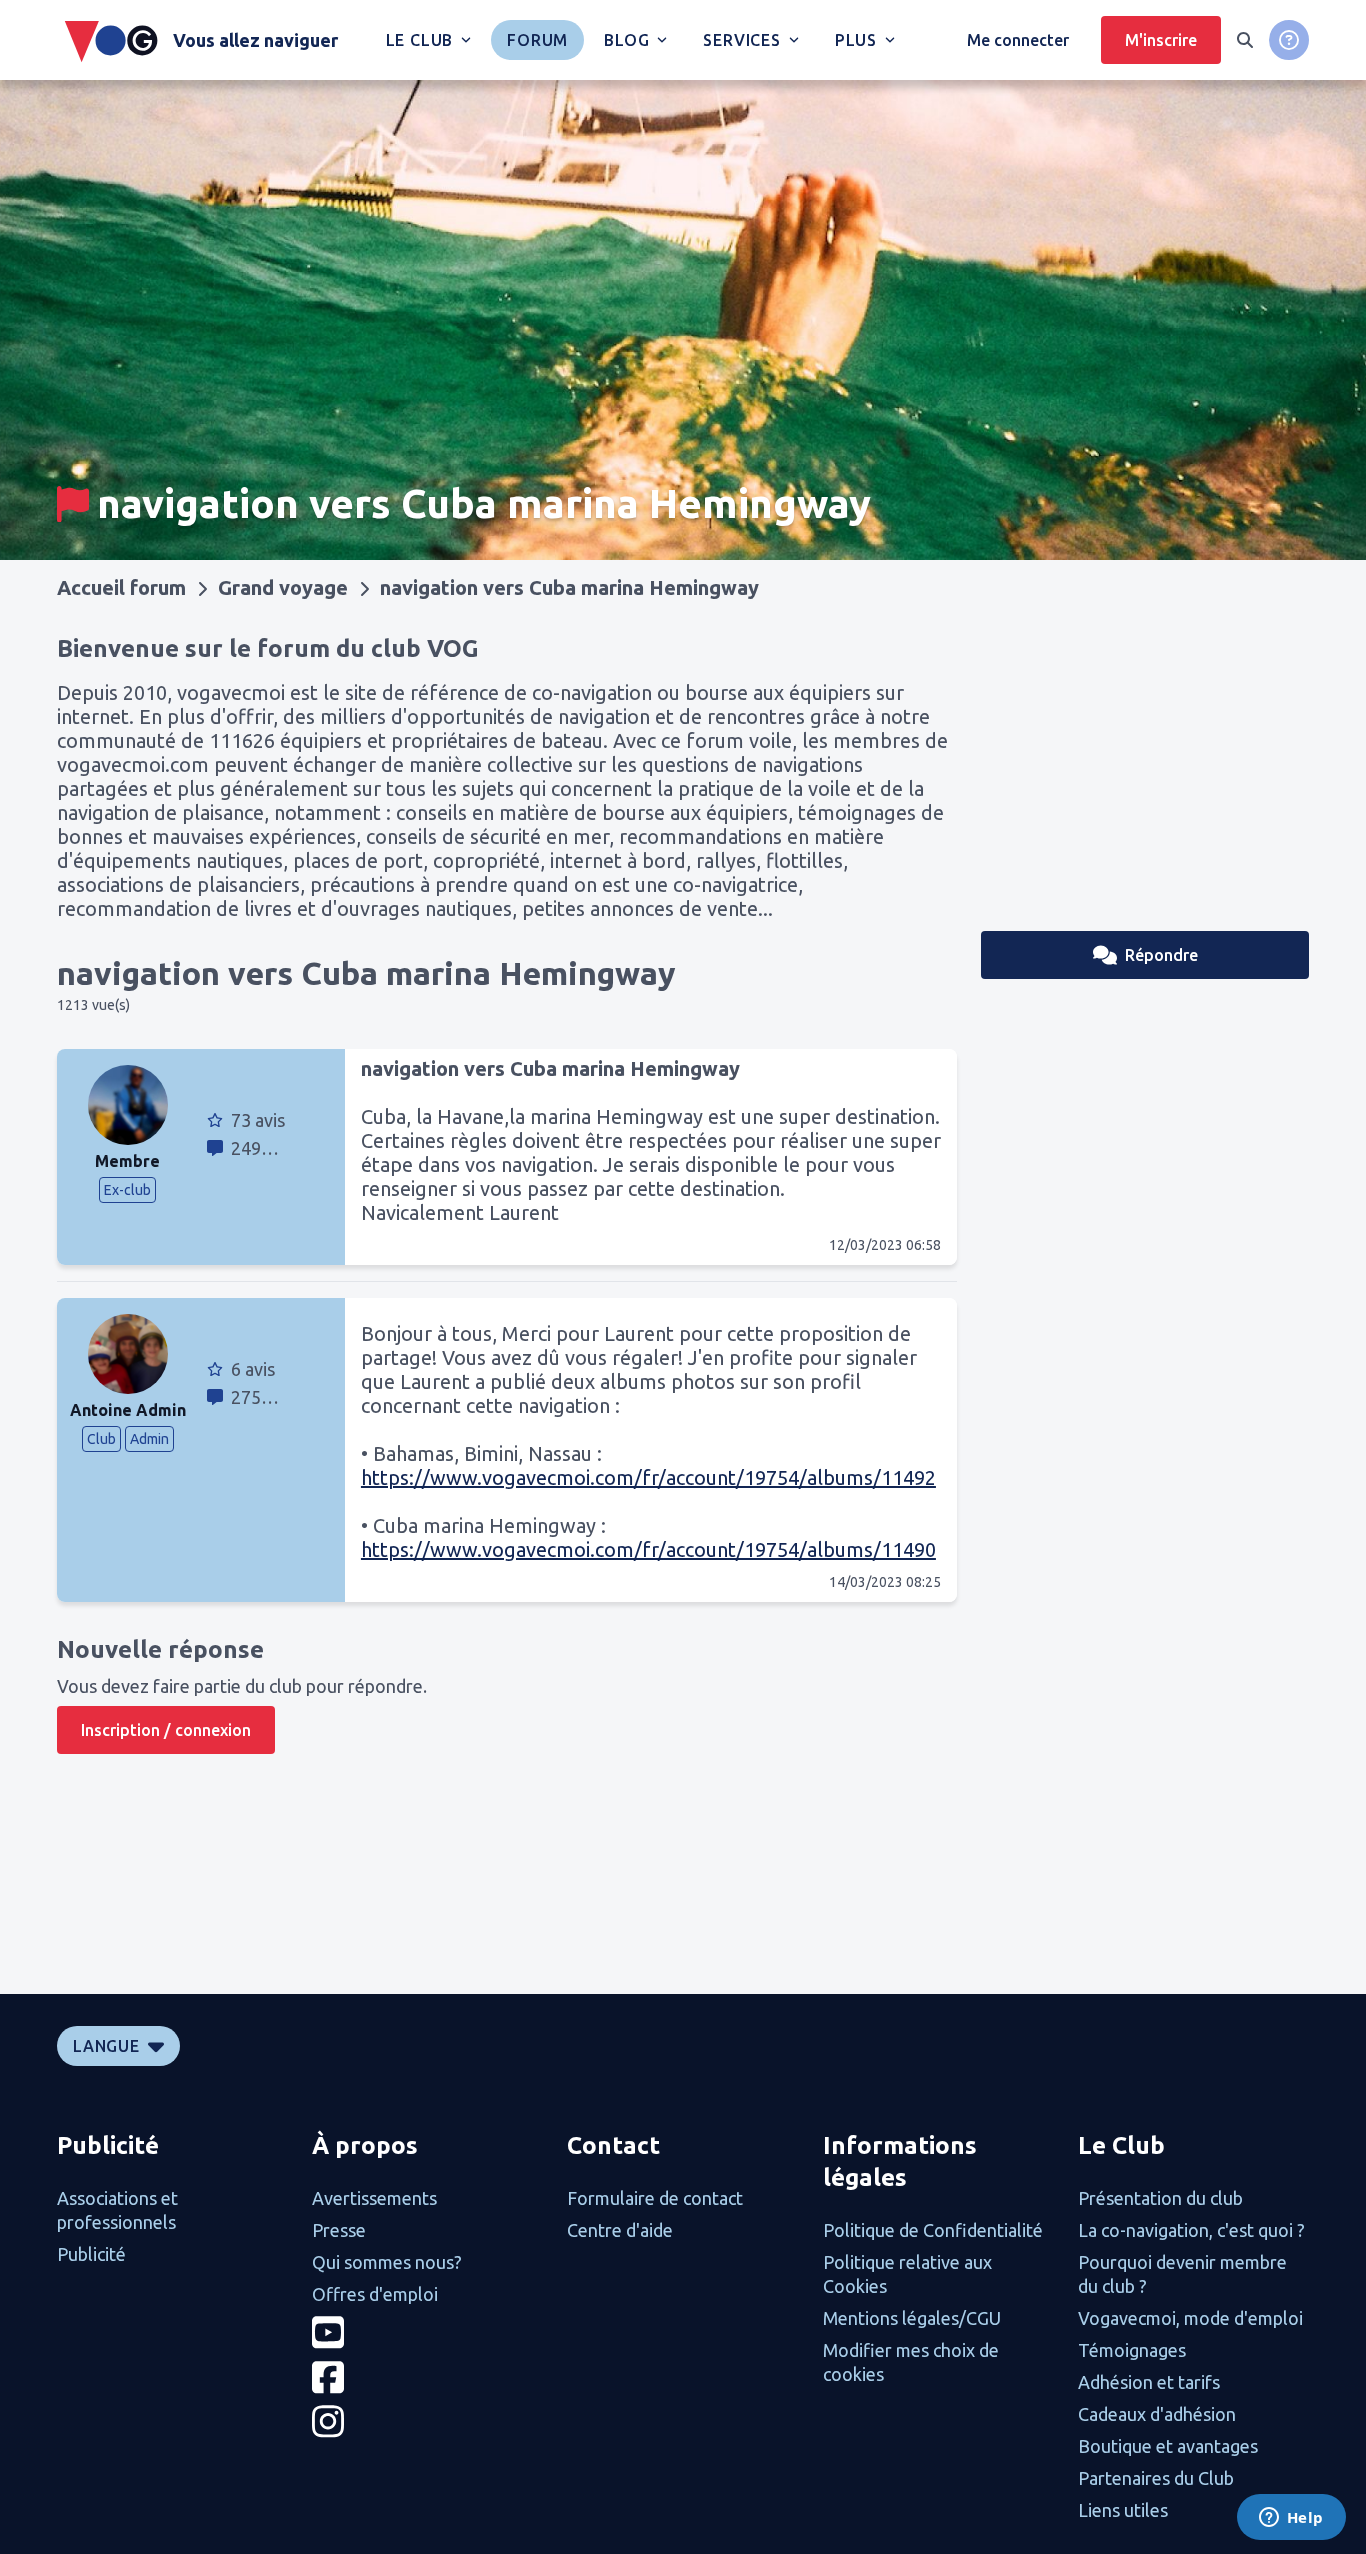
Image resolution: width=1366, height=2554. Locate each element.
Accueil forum (121, 587)
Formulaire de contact (655, 2198)
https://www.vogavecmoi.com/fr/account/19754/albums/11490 (648, 1549)
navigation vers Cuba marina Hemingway (569, 587)
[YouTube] (427, 2332)
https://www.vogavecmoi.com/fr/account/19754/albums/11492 (648, 1477)
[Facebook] (427, 2377)
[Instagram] (427, 2421)
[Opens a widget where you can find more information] (1291, 2519)
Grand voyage (283, 587)
